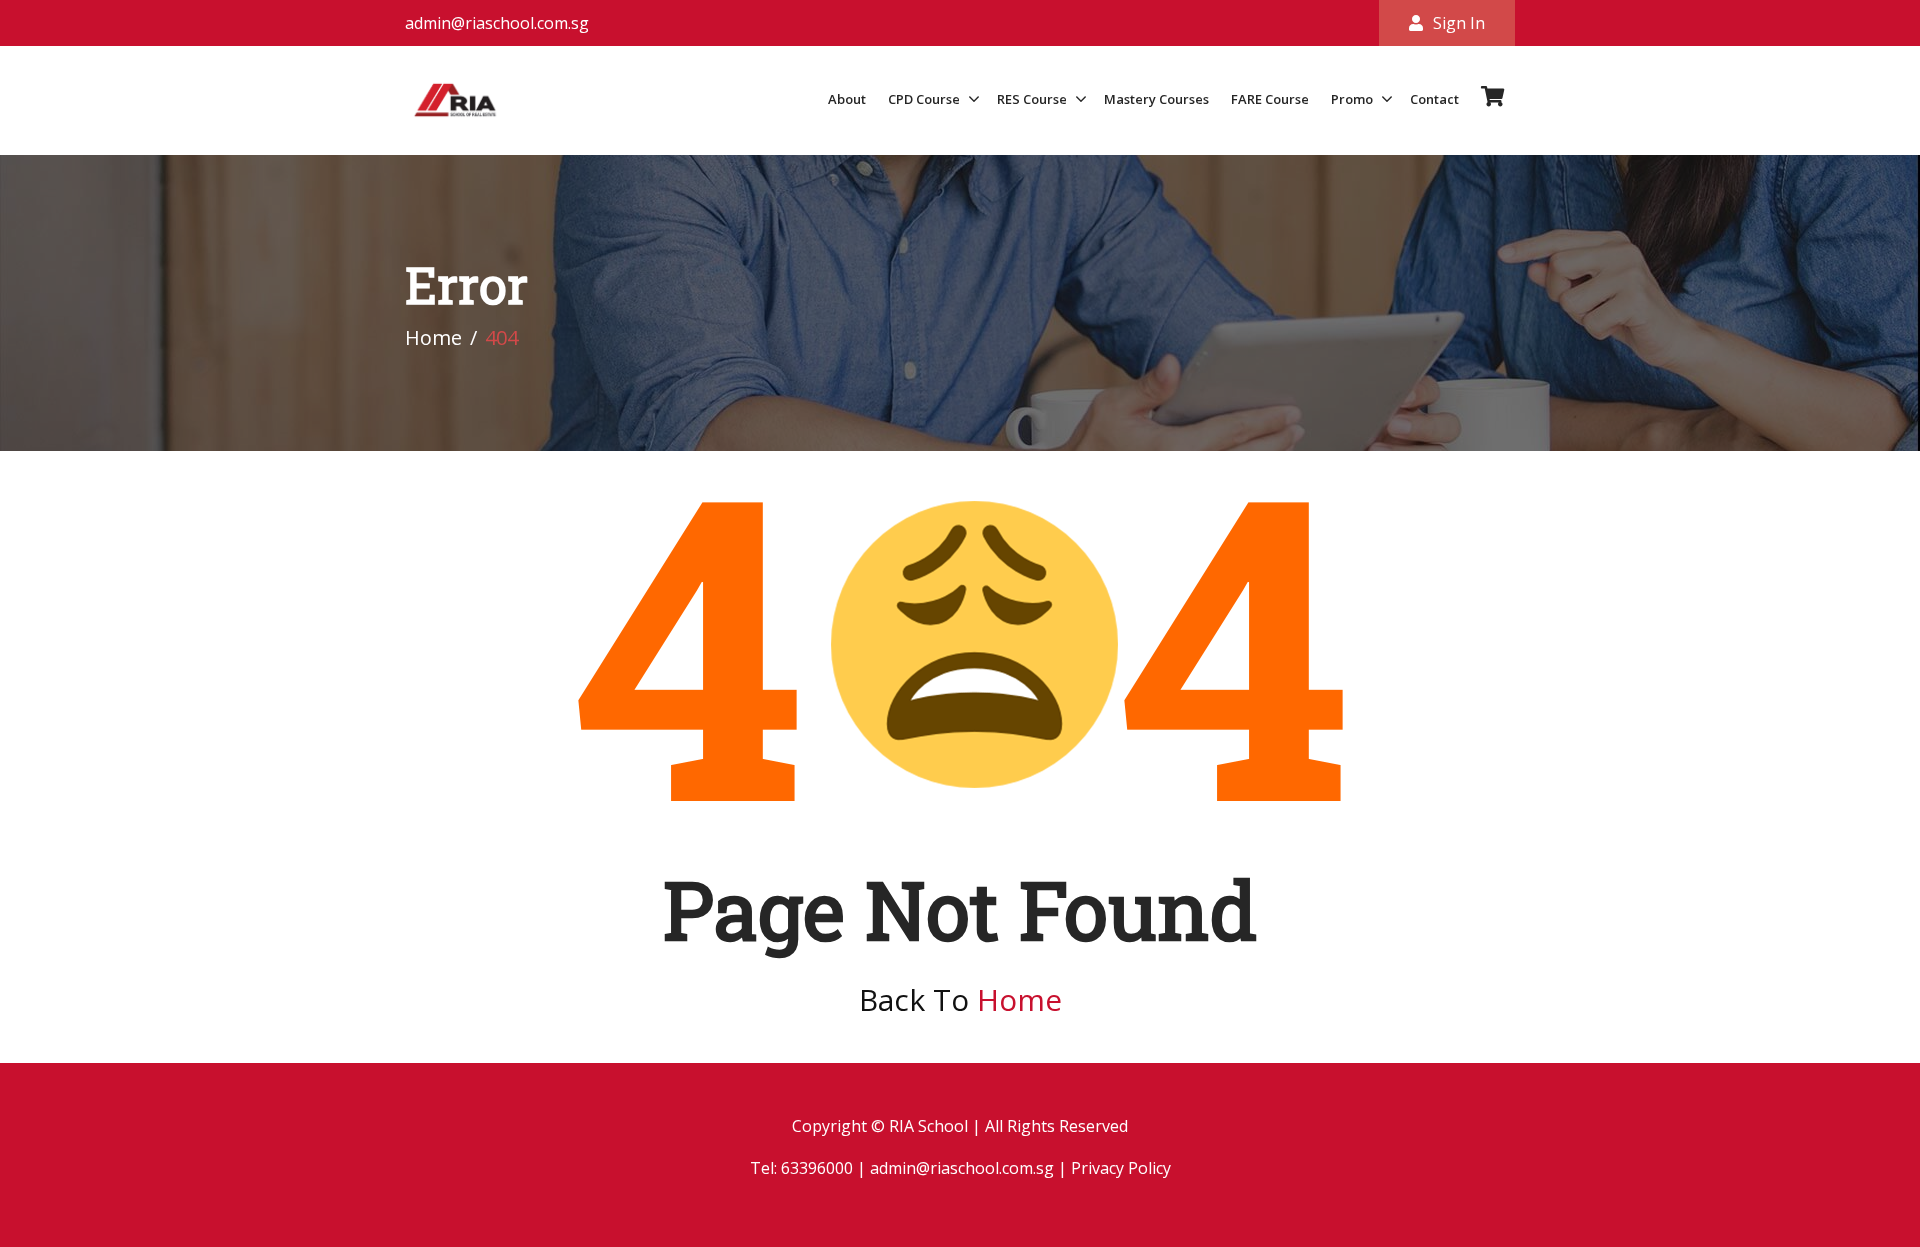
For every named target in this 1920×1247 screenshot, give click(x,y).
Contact (1434, 99)
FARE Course (1270, 99)
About (847, 99)
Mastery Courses (1156, 99)
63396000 (817, 1168)
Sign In (1459, 23)
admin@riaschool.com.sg (497, 23)
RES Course (1032, 99)
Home (433, 337)
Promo (1352, 99)
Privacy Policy (1121, 1168)
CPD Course (924, 99)
